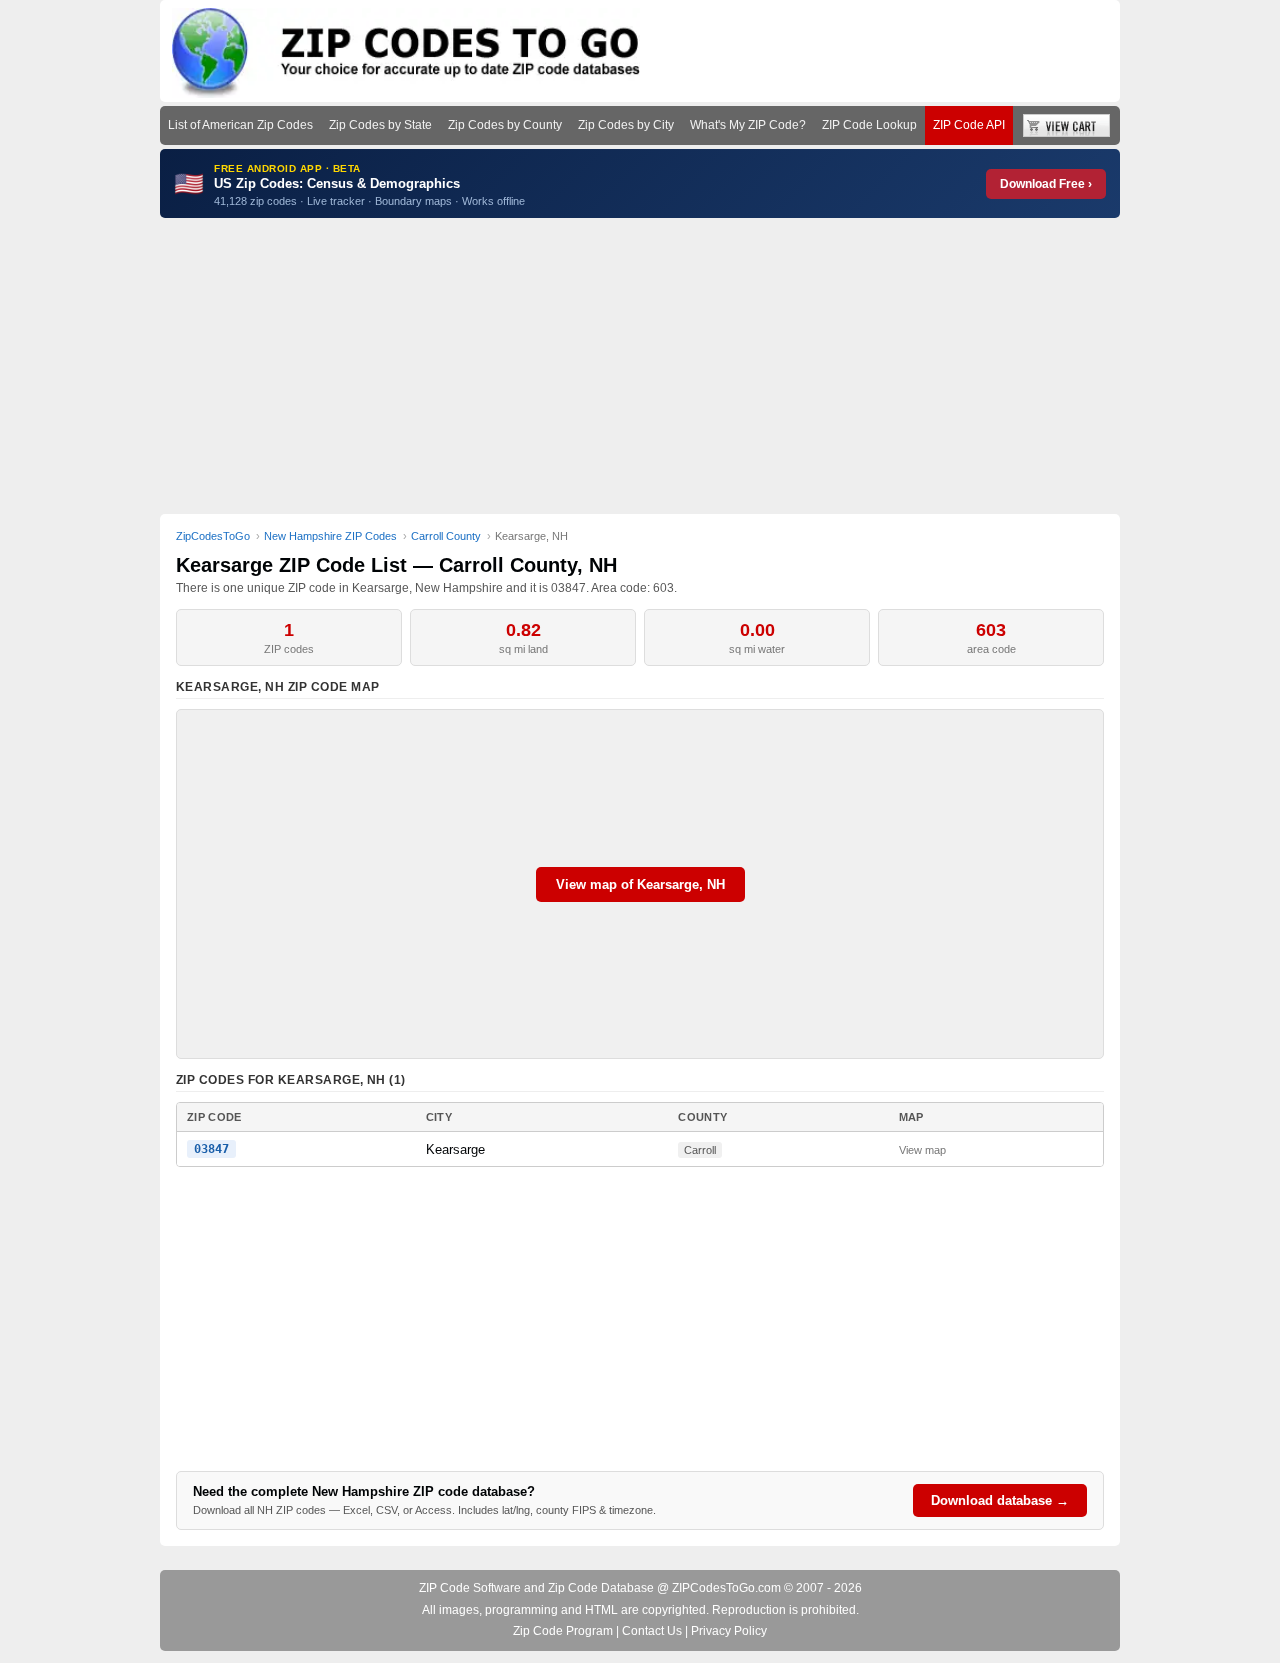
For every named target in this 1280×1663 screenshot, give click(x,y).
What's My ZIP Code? (748, 125)
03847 (211, 1149)
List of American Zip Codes (240, 125)
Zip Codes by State (380, 125)
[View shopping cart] (1066, 125)
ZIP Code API (969, 125)
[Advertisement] (640, 366)
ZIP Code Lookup (869, 125)
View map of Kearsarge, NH (640, 884)
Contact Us (652, 1631)
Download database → (1000, 1500)
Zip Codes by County (505, 125)
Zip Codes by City (626, 125)
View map (922, 1150)
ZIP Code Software (470, 1588)
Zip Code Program (563, 1631)
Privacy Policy (729, 1631)
